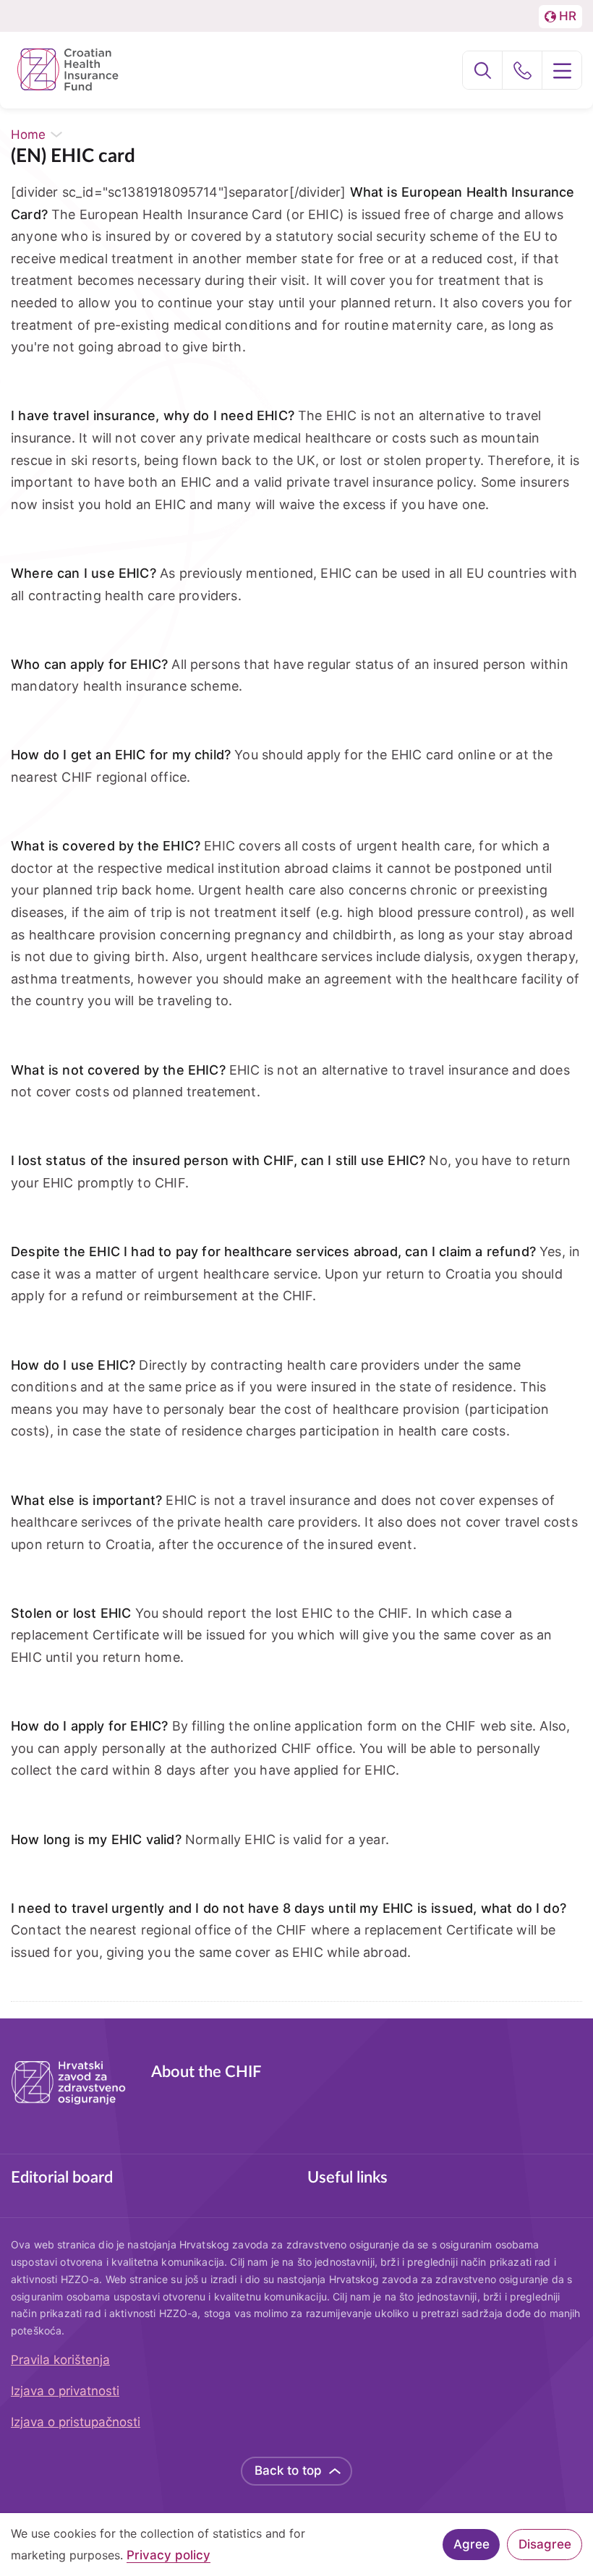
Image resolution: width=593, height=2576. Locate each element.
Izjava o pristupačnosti (76, 2422)
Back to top (288, 2470)
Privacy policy (168, 2555)
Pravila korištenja (60, 2360)
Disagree (545, 2544)
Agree (472, 2544)
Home (28, 135)
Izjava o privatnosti (65, 2391)
